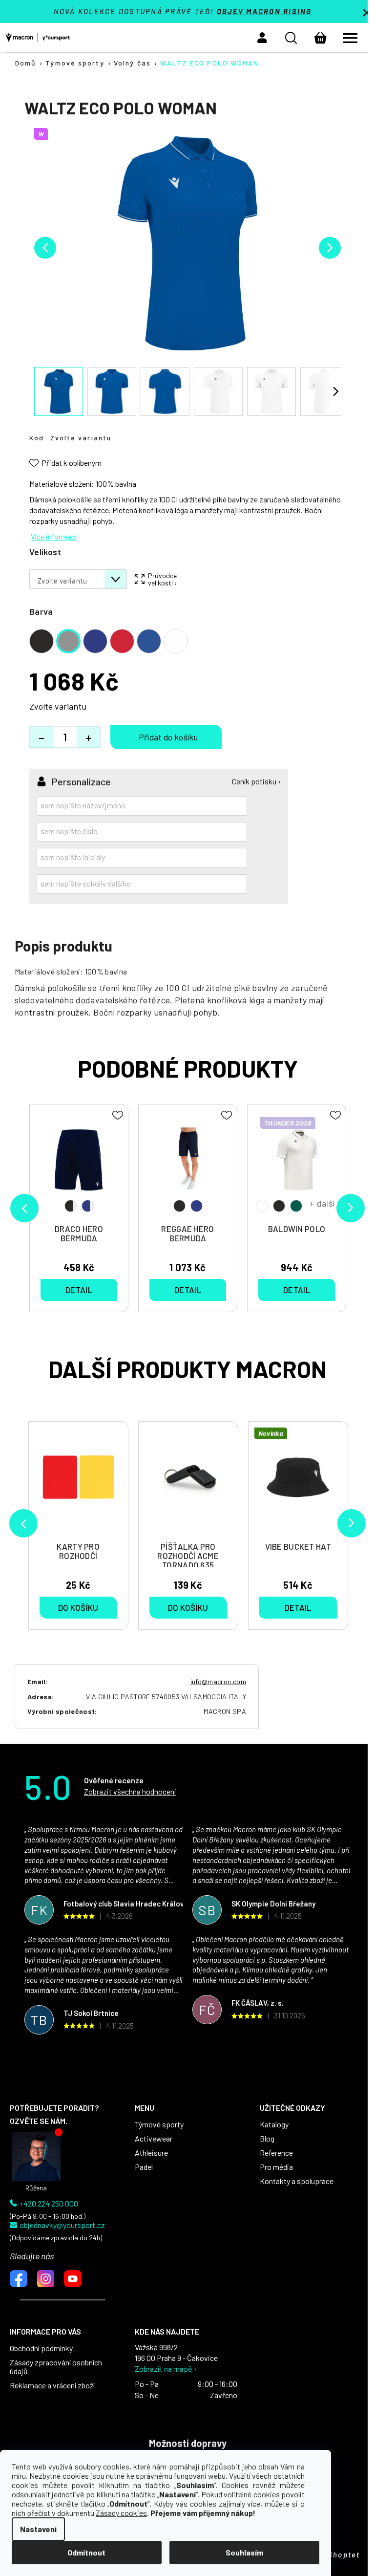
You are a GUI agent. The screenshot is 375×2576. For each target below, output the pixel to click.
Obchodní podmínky (41, 2348)
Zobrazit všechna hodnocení (130, 1791)
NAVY (197, 1206)
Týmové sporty (159, 2124)
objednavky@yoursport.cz (62, 2225)
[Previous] (23, 1523)
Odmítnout (86, 2552)
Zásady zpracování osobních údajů (56, 2367)
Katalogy (274, 2124)
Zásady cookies (121, 2513)
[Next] (352, 1523)
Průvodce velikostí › (163, 579)
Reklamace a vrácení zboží (52, 2385)
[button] (262, 38)
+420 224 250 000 (49, 2204)
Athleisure (151, 2153)
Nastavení (38, 2529)
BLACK (179, 1206)
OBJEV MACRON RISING (264, 11)
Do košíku (166, 737)
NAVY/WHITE (88, 1206)
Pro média (276, 2167)
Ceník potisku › (256, 781)
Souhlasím (244, 2552)
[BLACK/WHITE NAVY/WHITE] (79, 1165)
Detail (298, 1607)
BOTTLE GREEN (296, 1206)
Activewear (154, 2139)
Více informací (54, 536)
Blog (267, 2139)
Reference (276, 2153)
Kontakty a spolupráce (297, 2181)
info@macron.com (218, 1681)
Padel (144, 2167)
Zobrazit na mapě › (166, 2369)
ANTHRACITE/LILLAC (262, 1206)
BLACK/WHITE (71, 1206)
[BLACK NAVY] (188, 1165)
